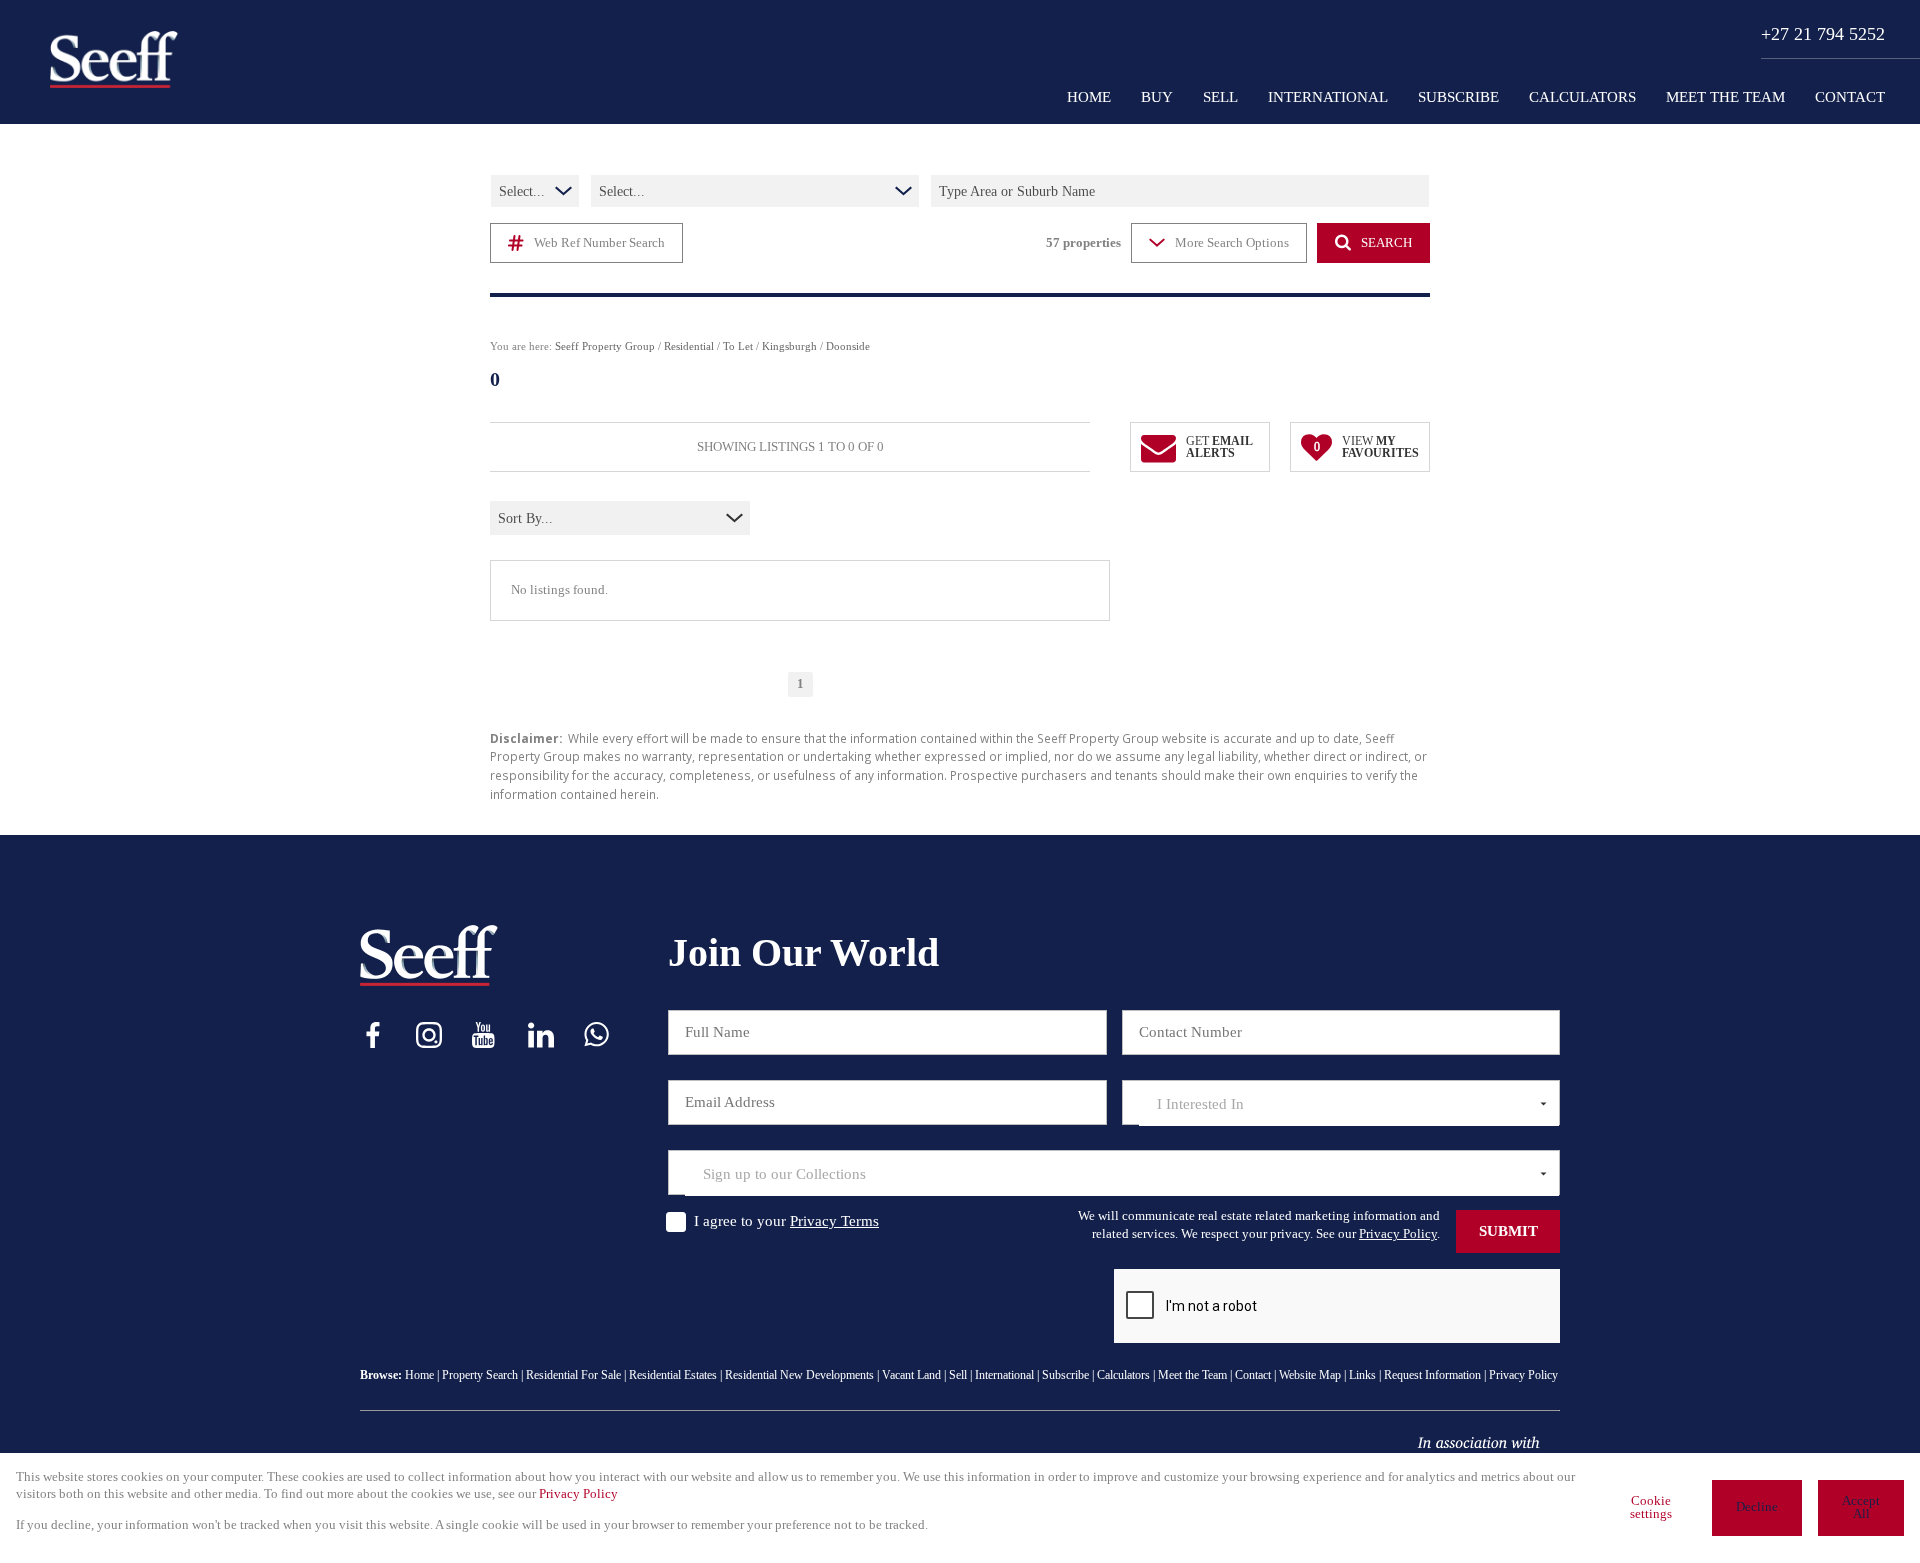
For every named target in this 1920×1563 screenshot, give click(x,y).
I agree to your (786, 1221)
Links (1362, 1375)
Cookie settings (1651, 1507)
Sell (958, 1375)
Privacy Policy (1398, 1233)
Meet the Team (1192, 1375)
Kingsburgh (789, 346)
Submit (1508, 1231)
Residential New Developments (799, 1375)
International (1004, 1375)
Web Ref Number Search (599, 243)
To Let (738, 346)
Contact (1253, 1375)
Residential (689, 346)
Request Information (1432, 1375)
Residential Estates (673, 1375)
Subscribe (1065, 1375)
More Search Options (1232, 243)
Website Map (1310, 1375)
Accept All (1861, 1507)
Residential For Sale (573, 1375)
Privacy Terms (834, 1221)
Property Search (480, 1375)
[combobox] (585, 518)
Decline (1757, 1507)
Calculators (1123, 1375)
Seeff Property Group (605, 346)
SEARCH (1386, 243)
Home (419, 1375)
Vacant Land (911, 1375)
